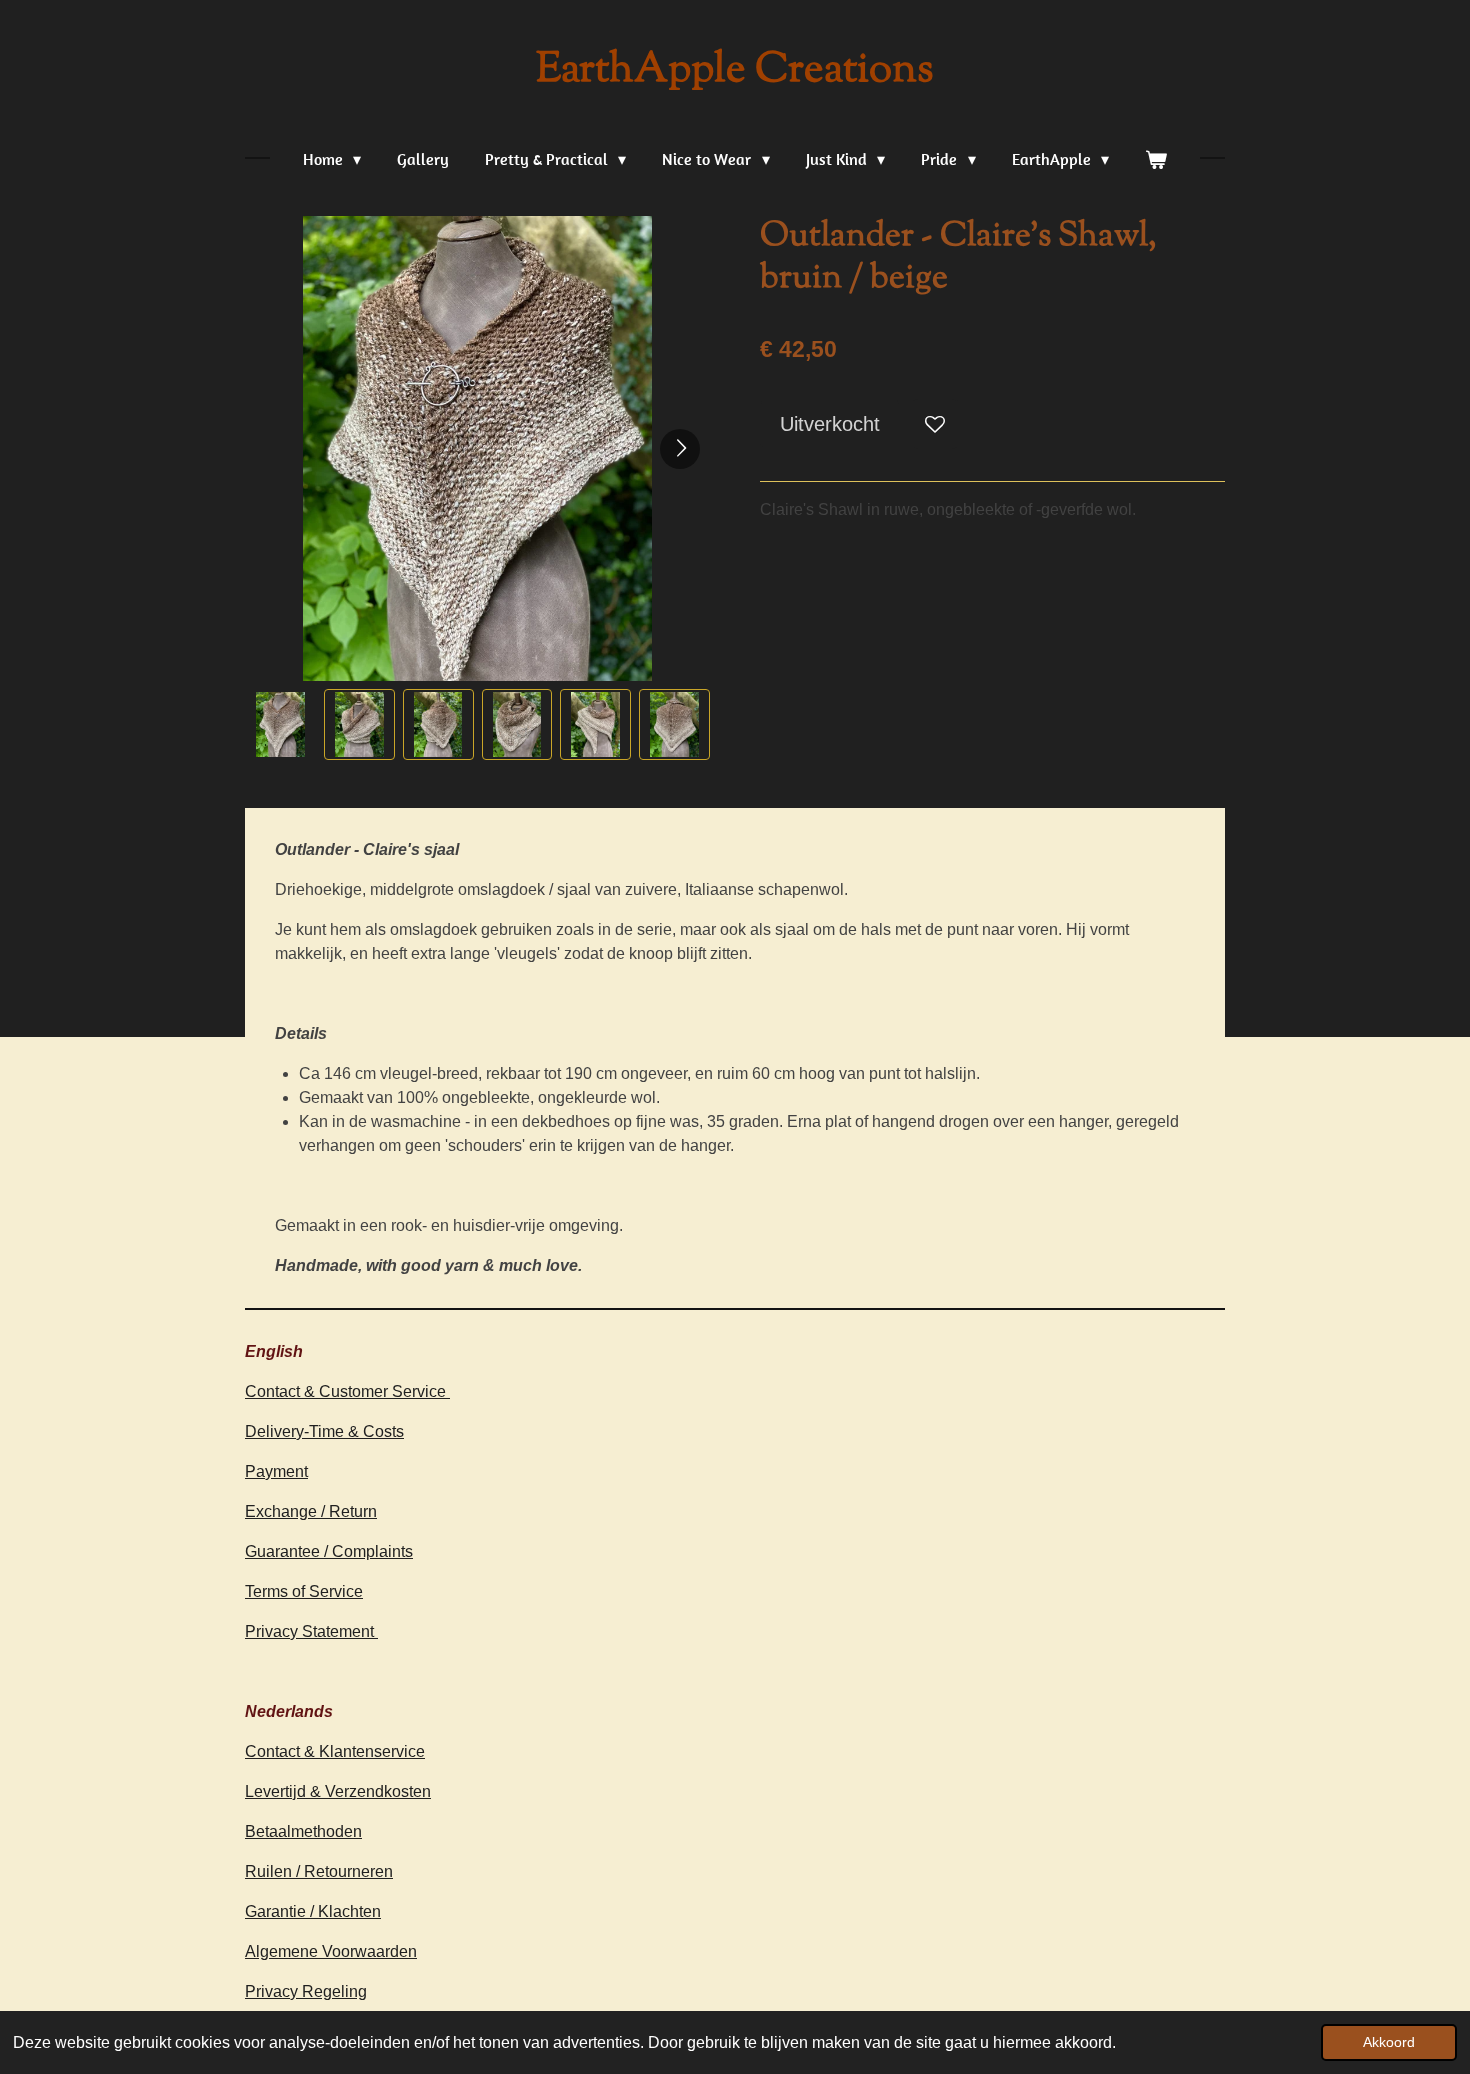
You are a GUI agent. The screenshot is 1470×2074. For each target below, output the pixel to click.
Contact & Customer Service (347, 1391)
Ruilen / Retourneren (319, 1871)
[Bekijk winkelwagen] (1156, 159)
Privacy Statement (311, 1631)
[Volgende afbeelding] (680, 449)
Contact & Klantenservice (335, 1751)
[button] (280, 724)
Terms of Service (304, 1591)
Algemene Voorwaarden (331, 1951)
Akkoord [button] (1389, 2042)
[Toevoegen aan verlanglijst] (935, 424)
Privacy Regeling (306, 1991)
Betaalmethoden (303, 1831)
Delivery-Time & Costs (324, 1431)
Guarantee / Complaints (329, 1551)
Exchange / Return (311, 1511)
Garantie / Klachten (313, 1911)
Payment (276, 1471)
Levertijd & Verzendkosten (338, 1791)
